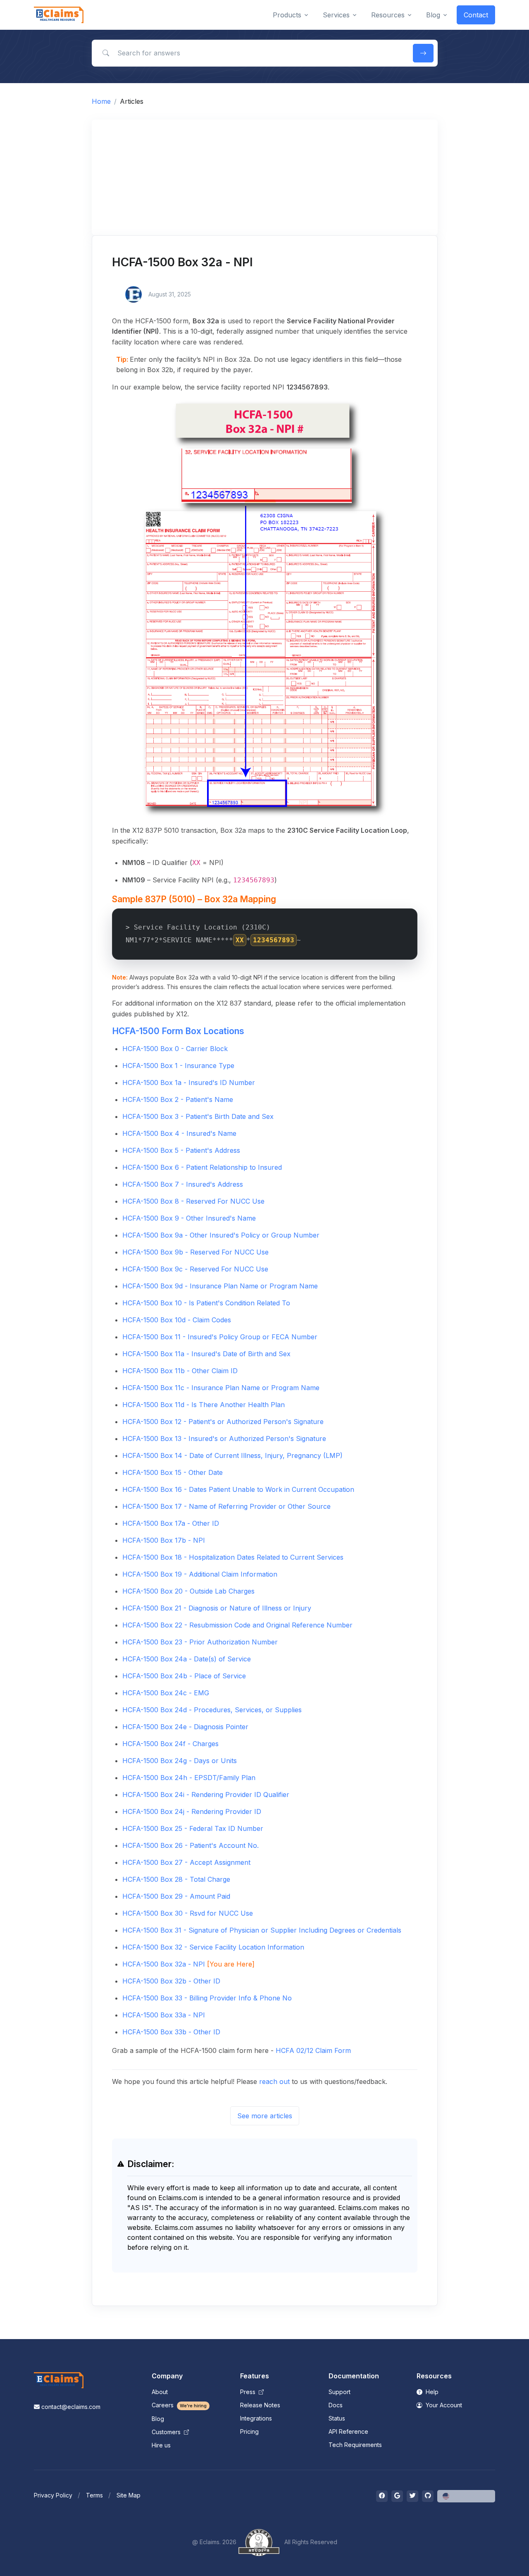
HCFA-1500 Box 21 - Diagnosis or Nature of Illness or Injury (217, 1608)
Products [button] (287, 15)
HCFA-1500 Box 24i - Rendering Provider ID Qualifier (206, 1795)
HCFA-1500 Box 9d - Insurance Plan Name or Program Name (220, 1286)
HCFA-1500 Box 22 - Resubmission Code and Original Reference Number (237, 1625)
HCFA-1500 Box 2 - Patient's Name (178, 1099)
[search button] (423, 53)
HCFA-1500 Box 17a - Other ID (171, 1523)
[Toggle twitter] (412, 2496)
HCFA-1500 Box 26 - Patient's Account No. (191, 1845)
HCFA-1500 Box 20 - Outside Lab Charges (188, 1591)
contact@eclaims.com (71, 2407)
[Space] (59, 2380)
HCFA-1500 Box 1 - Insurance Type (178, 1066)
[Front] (59, 15)
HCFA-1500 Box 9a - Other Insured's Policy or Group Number (221, 1235)
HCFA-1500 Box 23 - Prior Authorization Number (200, 1642)
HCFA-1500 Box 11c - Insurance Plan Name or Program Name (221, 1388)
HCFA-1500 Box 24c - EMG (166, 1693)
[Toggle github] (428, 2496)
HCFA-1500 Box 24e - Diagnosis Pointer (185, 1727)
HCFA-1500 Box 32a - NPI (164, 1964)
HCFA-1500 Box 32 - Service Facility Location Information (213, 1947)
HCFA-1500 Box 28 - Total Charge (176, 1879)
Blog (158, 2419)
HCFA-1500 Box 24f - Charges (170, 1744)
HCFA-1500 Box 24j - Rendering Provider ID (192, 1811)
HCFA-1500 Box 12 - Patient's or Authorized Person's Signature (223, 1422)
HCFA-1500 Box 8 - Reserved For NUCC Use (193, 1201)
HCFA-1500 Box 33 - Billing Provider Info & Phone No (207, 1998)
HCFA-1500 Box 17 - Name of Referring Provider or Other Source (226, 1506)
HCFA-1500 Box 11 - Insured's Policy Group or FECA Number (220, 1337)
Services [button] (336, 15)
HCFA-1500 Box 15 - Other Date (173, 1472)
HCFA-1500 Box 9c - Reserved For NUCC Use (195, 1269)
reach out (274, 2081)
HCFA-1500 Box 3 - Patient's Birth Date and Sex (198, 1116)
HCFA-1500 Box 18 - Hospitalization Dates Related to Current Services (233, 1557)
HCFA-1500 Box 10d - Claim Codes (177, 1320)
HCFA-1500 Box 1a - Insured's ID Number (189, 1082)
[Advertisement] (265, 177)
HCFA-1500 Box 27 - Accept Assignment (186, 1862)
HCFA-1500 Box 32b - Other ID (171, 1981)
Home (101, 101)
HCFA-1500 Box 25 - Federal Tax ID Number (193, 1828)
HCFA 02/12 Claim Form (313, 2050)
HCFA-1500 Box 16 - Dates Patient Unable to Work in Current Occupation (238, 1489)
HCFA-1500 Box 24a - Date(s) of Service (187, 1659)
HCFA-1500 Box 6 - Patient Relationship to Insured (202, 1167)
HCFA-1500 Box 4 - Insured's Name (179, 1133)
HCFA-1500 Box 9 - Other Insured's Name (189, 1218)
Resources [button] (388, 15)
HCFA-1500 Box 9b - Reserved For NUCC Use (195, 1252)
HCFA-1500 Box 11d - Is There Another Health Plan (204, 1405)
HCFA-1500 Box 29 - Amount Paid (176, 1896)
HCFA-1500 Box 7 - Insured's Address (183, 1184)
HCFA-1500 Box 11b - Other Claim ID (180, 1371)
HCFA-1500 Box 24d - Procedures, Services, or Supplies (212, 1710)
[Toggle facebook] (382, 2496)
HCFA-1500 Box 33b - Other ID (171, 2032)
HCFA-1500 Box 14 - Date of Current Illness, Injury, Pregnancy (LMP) (232, 1455)
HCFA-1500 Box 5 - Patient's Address (181, 1150)
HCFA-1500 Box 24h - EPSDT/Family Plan (189, 1778)
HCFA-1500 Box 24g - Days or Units (180, 1761)
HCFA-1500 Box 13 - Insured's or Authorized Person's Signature (224, 1439)
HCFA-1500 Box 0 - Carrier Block (175, 1049)
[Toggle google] (397, 2496)
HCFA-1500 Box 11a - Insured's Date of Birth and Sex (206, 1354)
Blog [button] (433, 15)
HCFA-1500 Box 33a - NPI (164, 2015)
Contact (476, 15)
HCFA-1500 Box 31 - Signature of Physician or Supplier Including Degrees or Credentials (262, 1930)
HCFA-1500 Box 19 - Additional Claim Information (200, 1574)
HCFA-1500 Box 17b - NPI (164, 1540)
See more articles (265, 2116)
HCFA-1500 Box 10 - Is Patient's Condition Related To (206, 1303)
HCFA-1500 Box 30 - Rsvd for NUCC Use (188, 1913)
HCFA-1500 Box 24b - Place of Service (184, 1676)
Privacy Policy (53, 2495)
